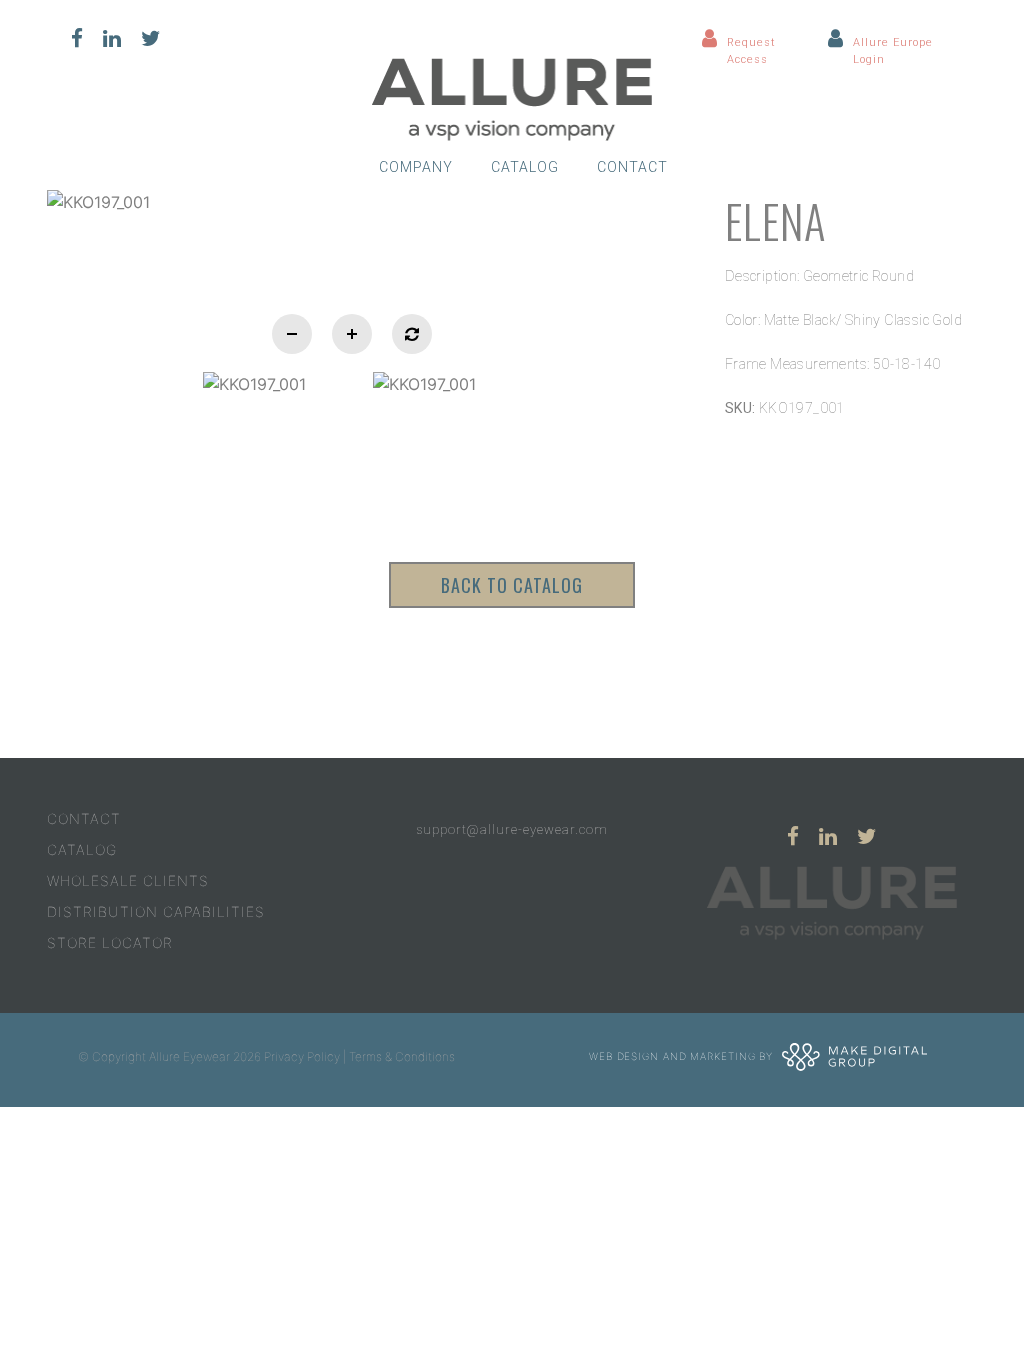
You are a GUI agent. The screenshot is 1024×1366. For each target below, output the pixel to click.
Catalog (525, 167)
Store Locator (110, 942)
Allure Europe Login (893, 51)
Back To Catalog (512, 585)
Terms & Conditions (402, 1056)
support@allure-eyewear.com (512, 829)
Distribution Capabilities (156, 911)
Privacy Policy (302, 1056)
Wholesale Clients (128, 880)
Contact (632, 167)
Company (416, 167)
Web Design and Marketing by (683, 1056)
